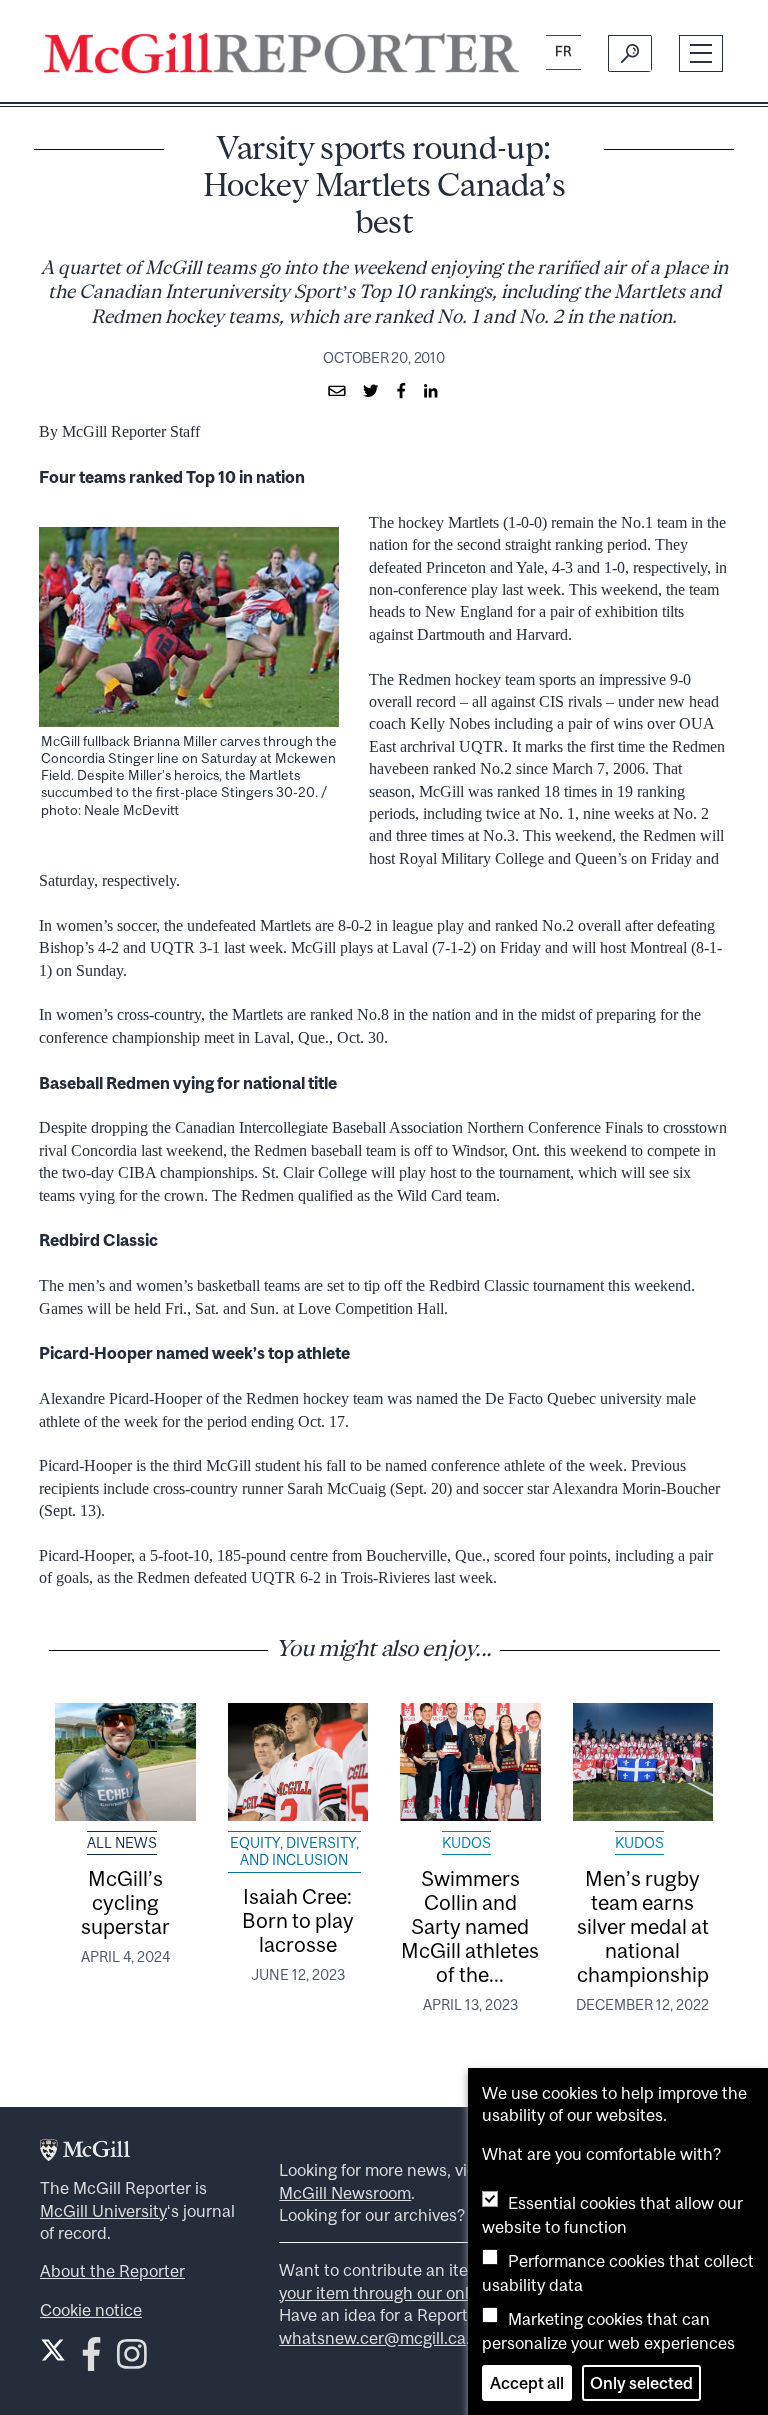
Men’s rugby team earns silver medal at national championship (643, 1926)
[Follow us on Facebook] (91, 2360)
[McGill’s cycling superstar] (125, 1762)
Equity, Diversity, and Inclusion (294, 1852)
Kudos (466, 1843)
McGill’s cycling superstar (125, 1902)
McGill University (103, 2211)
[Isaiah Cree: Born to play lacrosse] (298, 1762)
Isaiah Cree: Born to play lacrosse (298, 1920)
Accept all (527, 2383)
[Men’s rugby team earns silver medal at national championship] (643, 1762)
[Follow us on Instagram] (132, 2360)
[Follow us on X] (53, 2350)
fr (563, 51)
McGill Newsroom (345, 2193)
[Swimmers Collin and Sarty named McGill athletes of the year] (470, 1762)
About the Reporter (112, 2271)
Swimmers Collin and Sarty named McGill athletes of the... (470, 1926)
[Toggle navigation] (701, 53)
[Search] (629, 53)
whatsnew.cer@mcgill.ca (372, 2338)
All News (122, 1843)
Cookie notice (91, 2310)
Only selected (641, 2383)
